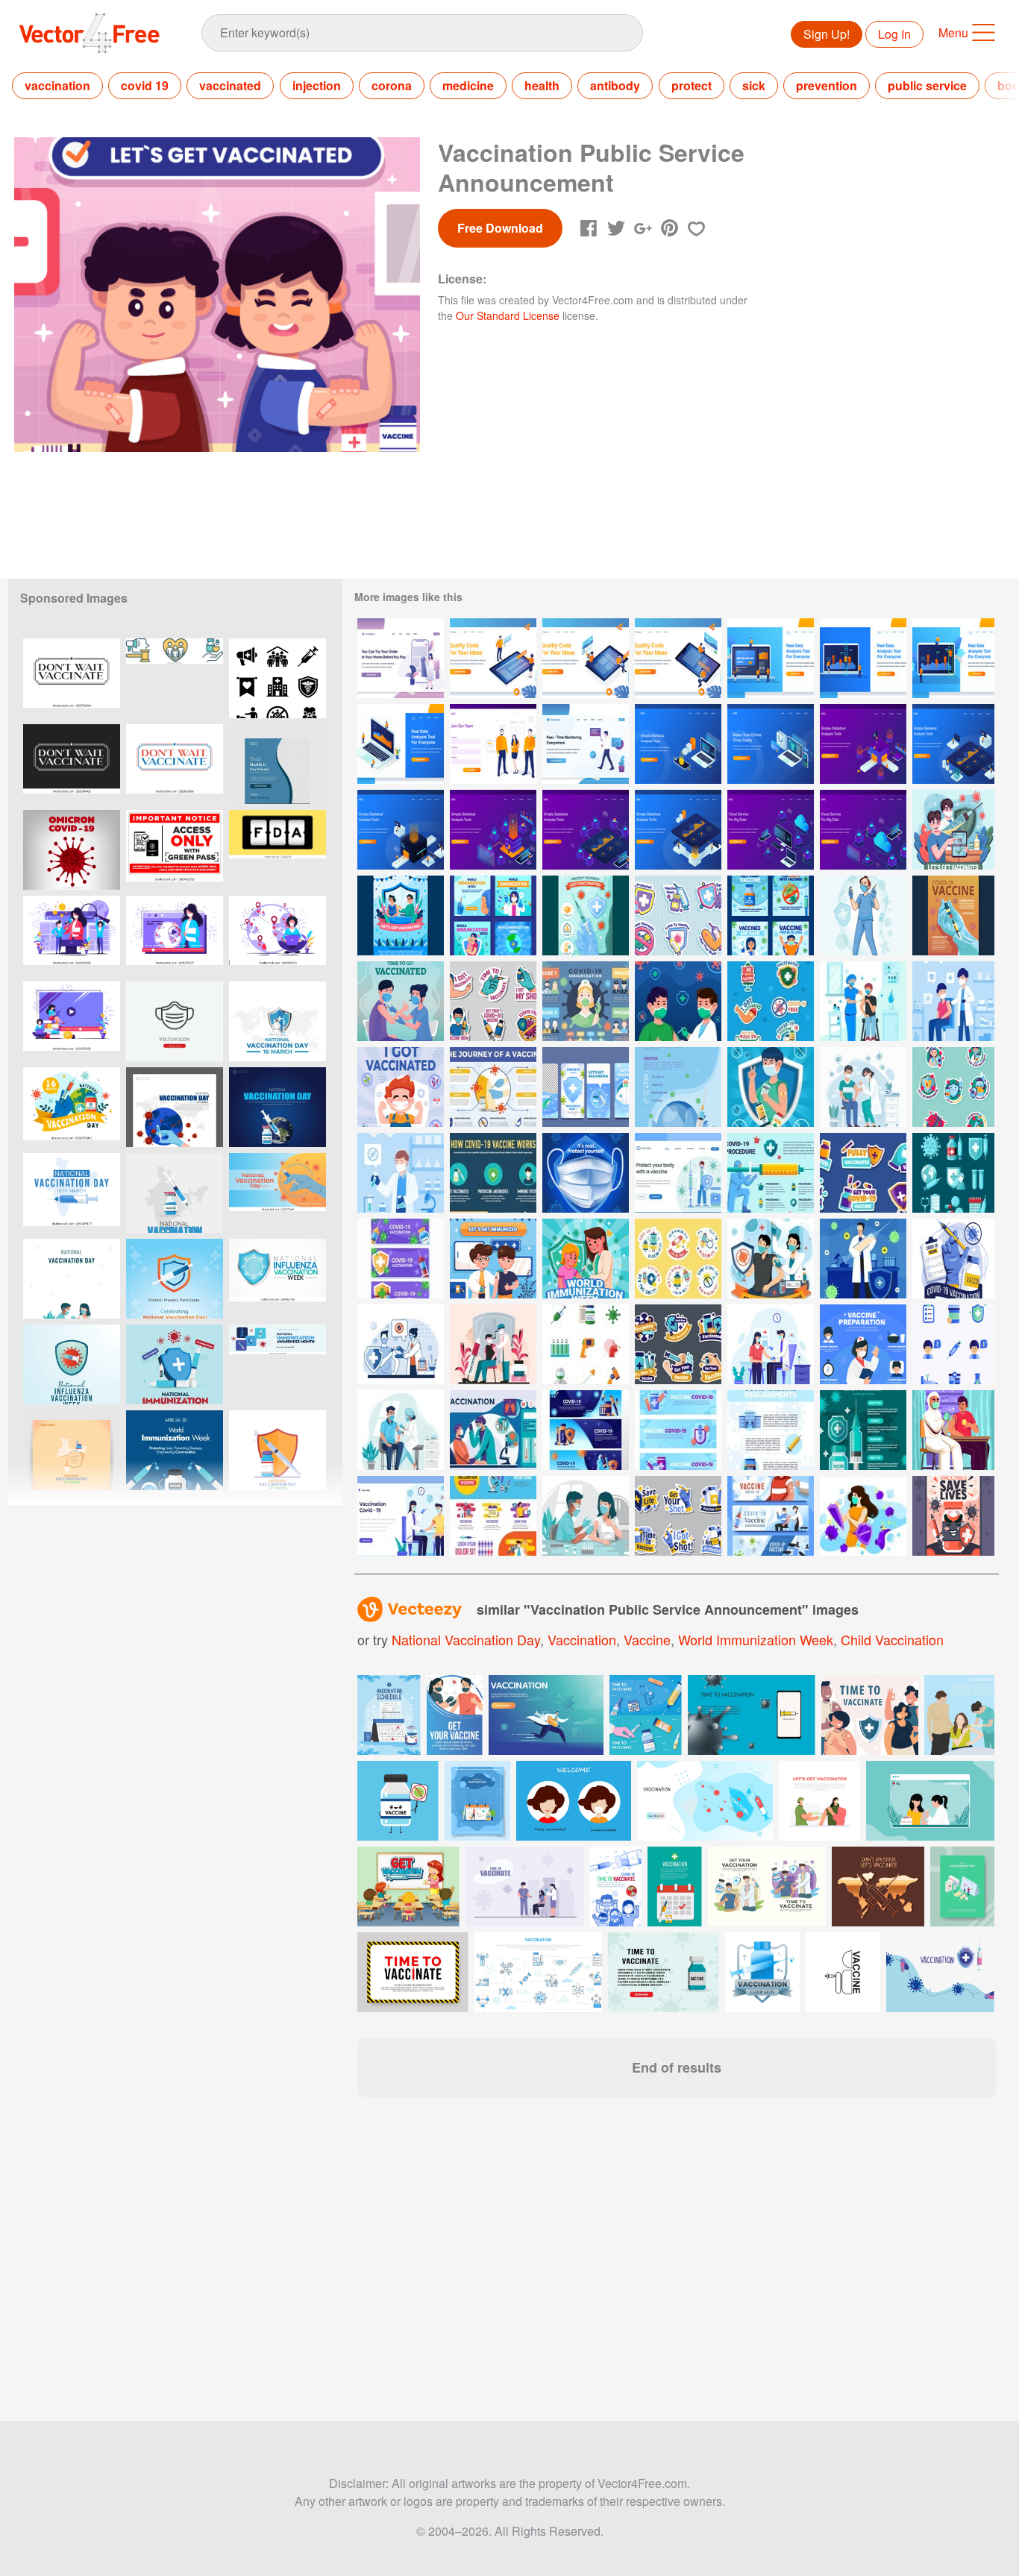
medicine (468, 85)
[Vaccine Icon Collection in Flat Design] (953, 1173)
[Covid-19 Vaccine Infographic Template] (493, 1173)
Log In (894, 34)
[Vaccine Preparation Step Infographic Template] (863, 1344)
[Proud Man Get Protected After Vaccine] (771, 1259)
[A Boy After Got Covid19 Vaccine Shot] (771, 1087)
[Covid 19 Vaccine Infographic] (493, 1087)
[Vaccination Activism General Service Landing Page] (401, 1516)
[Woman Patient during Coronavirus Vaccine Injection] (586, 1516)
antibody (615, 85)
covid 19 (145, 85)
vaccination (57, 85)
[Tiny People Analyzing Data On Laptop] (771, 658)
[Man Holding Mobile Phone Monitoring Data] (586, 744)
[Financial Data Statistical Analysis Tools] (678, 744)
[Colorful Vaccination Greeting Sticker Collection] (678, 915)
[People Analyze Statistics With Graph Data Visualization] (863, 744)
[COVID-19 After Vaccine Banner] (586, 1430)
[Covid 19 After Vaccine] (863, 1516)
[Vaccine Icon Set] (953, 1344)
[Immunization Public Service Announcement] (493, 1259)
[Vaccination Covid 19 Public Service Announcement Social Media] (493, 915)
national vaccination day (466, 1639)
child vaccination (892, 1639)
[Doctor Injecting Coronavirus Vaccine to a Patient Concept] (401, 1430)
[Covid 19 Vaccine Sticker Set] (493, 1001)
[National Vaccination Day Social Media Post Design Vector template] (175, 1279)
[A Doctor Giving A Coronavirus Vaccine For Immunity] (863, 1087)
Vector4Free (90, 33)
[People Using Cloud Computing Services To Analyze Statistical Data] (771, 830)
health (542, 85)
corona (392, 85)
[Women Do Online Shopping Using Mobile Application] (401, 658)
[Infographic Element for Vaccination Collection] (493, 1430)
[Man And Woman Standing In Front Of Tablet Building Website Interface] (493, 658)
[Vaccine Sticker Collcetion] (678, 1516)
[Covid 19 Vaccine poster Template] (953, 1259)
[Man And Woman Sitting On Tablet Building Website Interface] (586, 658)
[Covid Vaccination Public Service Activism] (586, 1087)
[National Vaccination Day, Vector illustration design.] (72, 1279)
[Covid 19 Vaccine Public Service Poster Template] (953, 915)
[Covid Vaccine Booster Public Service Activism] (953, 1430)
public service (927, 85)
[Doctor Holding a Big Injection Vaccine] (863, 1259)
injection (317, 85)
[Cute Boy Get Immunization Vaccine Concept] (401, 1087)
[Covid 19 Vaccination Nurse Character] (863, 915)
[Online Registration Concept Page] (493, 744)
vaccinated (230, 85)
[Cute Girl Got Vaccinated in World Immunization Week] (586, 1259)
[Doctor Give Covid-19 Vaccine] (678, 1001)
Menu (953, 32)
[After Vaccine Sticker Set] (678, 1344)
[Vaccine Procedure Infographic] (771, 1173)
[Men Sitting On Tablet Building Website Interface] (678, 658)
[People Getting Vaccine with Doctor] (953, 1001)
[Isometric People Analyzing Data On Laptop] (401, 744)
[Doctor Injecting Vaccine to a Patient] (401, 1344)
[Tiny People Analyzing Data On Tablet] (953, 658)
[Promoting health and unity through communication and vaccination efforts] (175, 678)
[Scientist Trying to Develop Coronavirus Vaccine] (401, 1173)
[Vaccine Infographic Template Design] (493, 1516)
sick (754, 85)
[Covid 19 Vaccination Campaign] (953, 830)
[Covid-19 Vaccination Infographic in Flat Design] (863, 1430)
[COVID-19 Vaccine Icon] (586, 1344)
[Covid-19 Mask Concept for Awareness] (586, 1173)
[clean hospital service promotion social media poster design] (278, 764)
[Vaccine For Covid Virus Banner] (771, 1516)
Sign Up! (827, 34)
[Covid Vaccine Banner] (771, 1430)
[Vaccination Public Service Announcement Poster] (401, 915)
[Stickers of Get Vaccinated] (678, 1259)
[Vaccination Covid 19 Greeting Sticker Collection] (953, 1087)
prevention (827, 85)
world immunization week (756, 1639)
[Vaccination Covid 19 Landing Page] (678, 1173)
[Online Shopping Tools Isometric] (771, 744)
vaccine (647, 1639)
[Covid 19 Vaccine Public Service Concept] (401, 1001)
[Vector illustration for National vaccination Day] (72, 1450)
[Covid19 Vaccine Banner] (678, 1430)
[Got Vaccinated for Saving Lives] (953, 1516)
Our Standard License (508, 315)
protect (692, 85)
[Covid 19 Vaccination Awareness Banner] (401, 1259)
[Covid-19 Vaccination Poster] (678, 1087)
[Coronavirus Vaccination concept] (863, 1001)
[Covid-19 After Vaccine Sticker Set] (863, 1173)
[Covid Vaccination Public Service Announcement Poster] (586, 915)
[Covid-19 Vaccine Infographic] (586, 1001)
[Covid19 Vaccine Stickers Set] (771, 1001)
